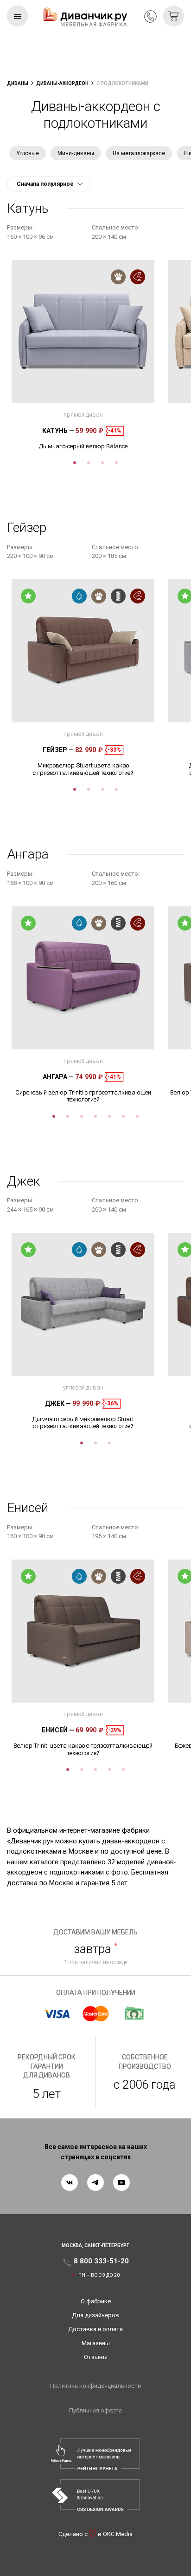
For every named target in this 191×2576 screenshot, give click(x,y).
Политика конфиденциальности (95, 2386)
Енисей (58, 1730)
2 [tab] (89, 463)
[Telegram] (95, 2183)
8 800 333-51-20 (150, 16)
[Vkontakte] (70, 2183)
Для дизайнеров (95, 2315)
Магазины (96, 2343)
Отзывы (96, 2357)
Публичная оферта (95, 2410)
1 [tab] (75, 463)
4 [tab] (116, 463)
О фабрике (96, 2301)
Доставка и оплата (95, 2329)
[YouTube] (121, 2183)
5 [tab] (109, 1116)
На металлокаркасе (139, 153)
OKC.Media (118, 2534)
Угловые (28, 153)
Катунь (58, 431)
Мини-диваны (76, 153)
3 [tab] (102, 463)
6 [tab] (123, 1116)
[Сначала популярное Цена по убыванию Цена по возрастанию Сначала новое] (48, 184)
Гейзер (58, 750)
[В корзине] (174, 16)
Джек (58, 1403)
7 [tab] (137, 1116)
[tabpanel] (83, 355)
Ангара (58, 1077)
